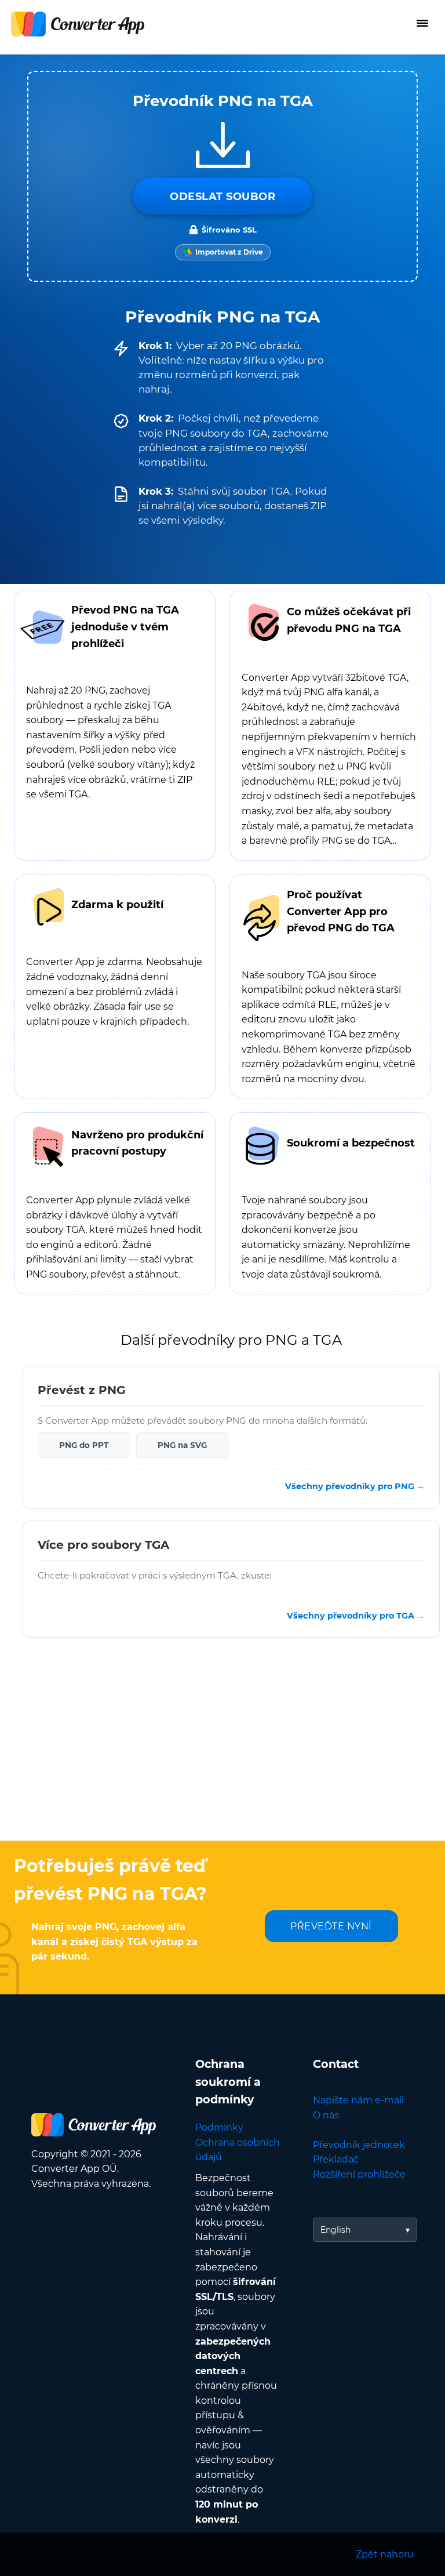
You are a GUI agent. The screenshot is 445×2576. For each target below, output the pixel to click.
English (335, 2230)
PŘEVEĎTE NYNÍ (331, 1926)
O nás (326, 2115)
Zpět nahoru (385, 2554)
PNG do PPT (84, 1445)
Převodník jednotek (359, 2145)
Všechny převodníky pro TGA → (356, 1615)
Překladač (336, 2159)
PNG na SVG (182, 1445)
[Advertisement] (222, 1748)
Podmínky (219, 2127)
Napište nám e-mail (358, 2100)
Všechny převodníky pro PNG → (355, 1486)
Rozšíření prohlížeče (359, 2174)
